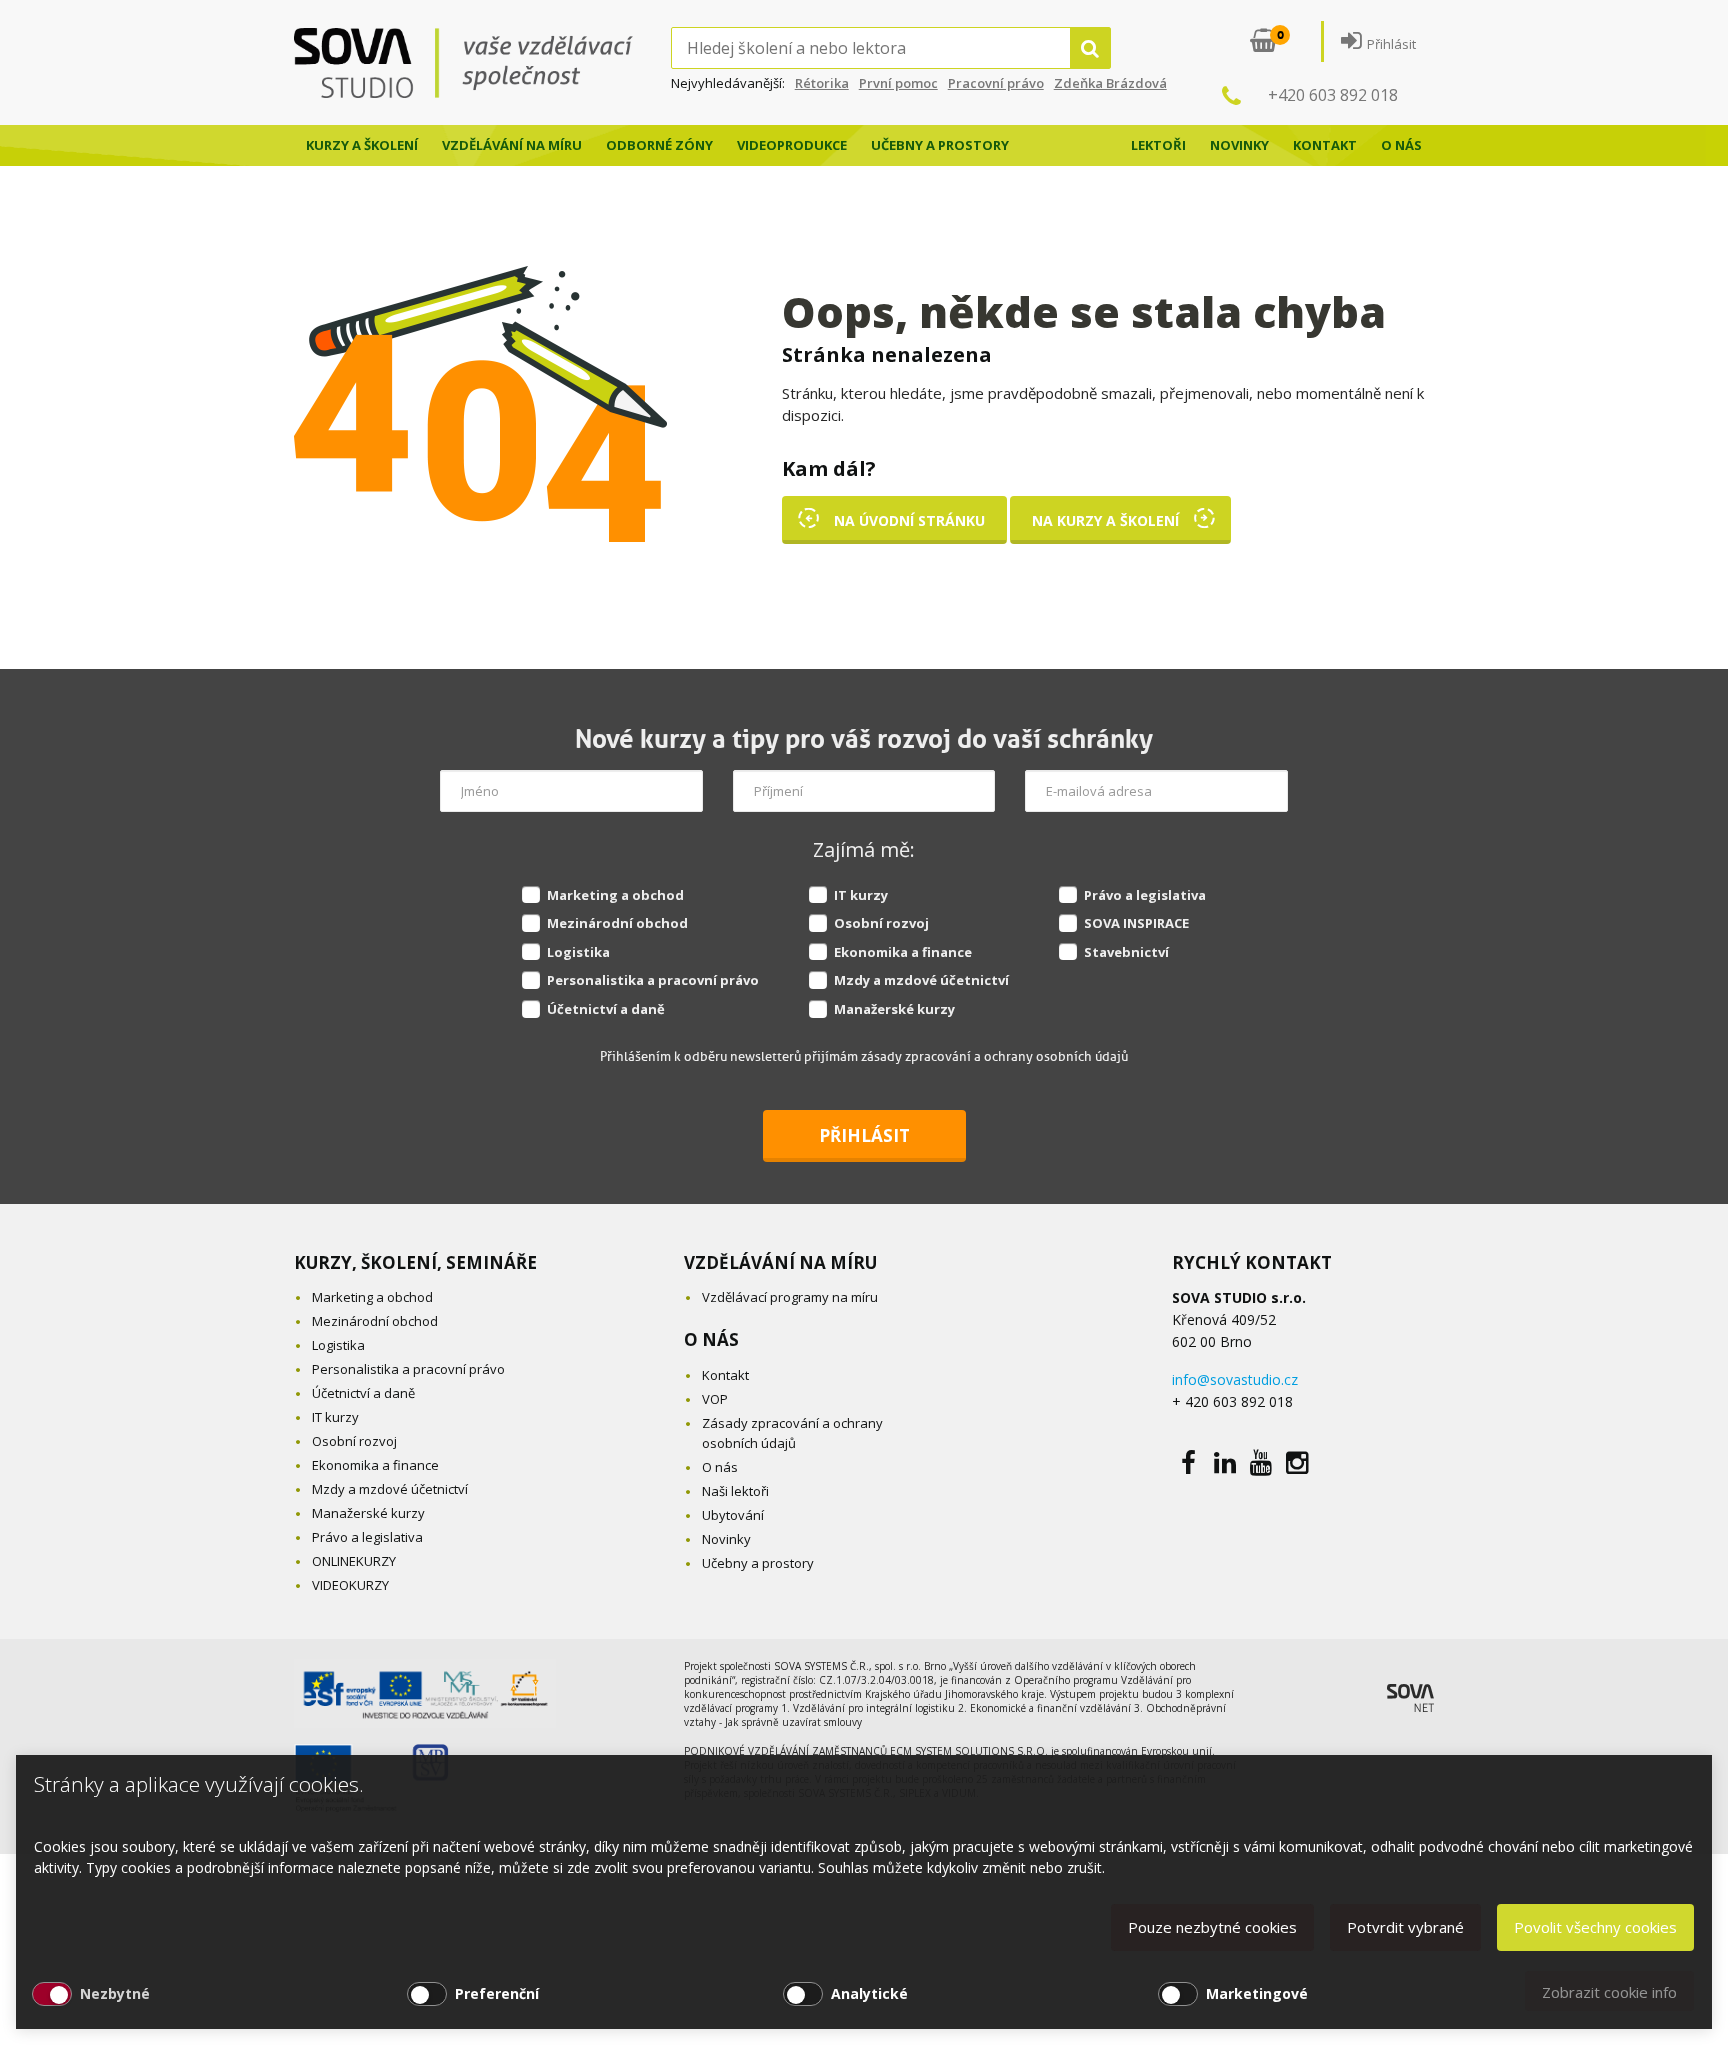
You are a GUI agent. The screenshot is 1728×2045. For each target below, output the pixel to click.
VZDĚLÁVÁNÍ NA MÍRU (780, 1262)
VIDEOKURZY (350, 1585)
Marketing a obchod (615, 895)
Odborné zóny (659, 145)
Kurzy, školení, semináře (415, 1262)
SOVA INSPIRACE (1136, 923)
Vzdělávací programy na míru (790, 1297)
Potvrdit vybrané (1405, 1927)
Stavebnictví (1126, 952)
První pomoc (898, 83)
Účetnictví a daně (606, 1009)
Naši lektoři (735, 1491)
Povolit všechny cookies (1595, 1927)
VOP (715, 1399)
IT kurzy (861, 895)
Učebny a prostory (940, 145)
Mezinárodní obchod (617, 923)
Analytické (869, 1993)
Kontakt (1325, 145)
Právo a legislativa (1145, 895)
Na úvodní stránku (909, 520)
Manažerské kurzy (894, 1009)
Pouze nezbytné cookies (1212, 1927)
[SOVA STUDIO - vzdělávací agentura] (482, 63)
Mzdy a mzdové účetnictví (921, 980)
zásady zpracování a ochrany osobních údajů (994, 1056)
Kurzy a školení (362, 145)
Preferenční (497, 1993)
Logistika (578, 952)
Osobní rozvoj (881, 923)
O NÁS (711, 1339)
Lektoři (1158, 145)
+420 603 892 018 (1333, 95)
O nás (1401, 145)
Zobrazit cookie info (1609, 1992)
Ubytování (733, 1515)
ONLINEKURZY (354, 1561)
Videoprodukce (792, 145)
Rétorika (822, 83)
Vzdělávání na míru (512, 145)
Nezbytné (115, 1993)
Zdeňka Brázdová (1110, 83)
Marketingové (1257, 1993)
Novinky (1239, 145)
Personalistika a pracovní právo (653, 980)
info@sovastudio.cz (1235, 1379)
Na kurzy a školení (1105, 520)
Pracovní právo (996, 83)
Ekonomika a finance (903, 952)
